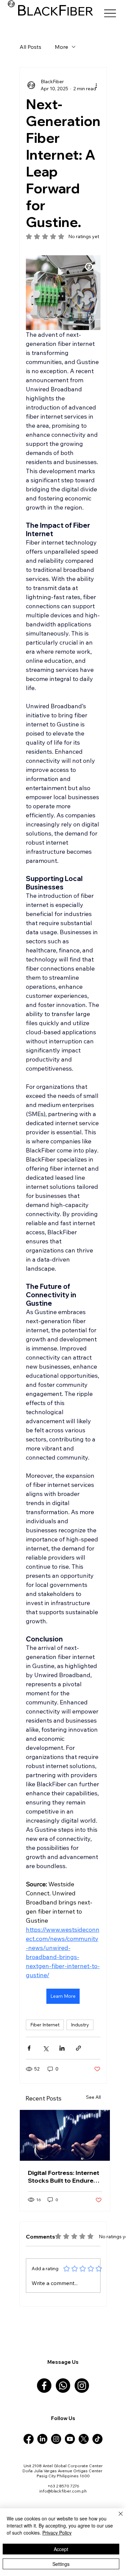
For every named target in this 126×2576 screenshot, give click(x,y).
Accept (61, 2549)
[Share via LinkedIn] (62, 2048)
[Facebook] (44, 2386)
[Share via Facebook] (29, 2048)
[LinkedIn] (42, 2439)
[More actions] (96, 85)
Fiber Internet (45, 2025)
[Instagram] (82, 2386)
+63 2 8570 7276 (63, 2486)
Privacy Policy (57, 2533)
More (61, 47)
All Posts (30, 47)
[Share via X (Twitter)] (46, 2048)
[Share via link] (78, 2048)
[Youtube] (70, 2439)
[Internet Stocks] (65, 2135)
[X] (84, 2439)
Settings (61, 2564)
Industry (80, 2025)
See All (93, 2097)
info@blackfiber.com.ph (63, 2491)
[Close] (117, 2518)
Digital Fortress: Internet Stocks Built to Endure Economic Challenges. (64, 2177)
